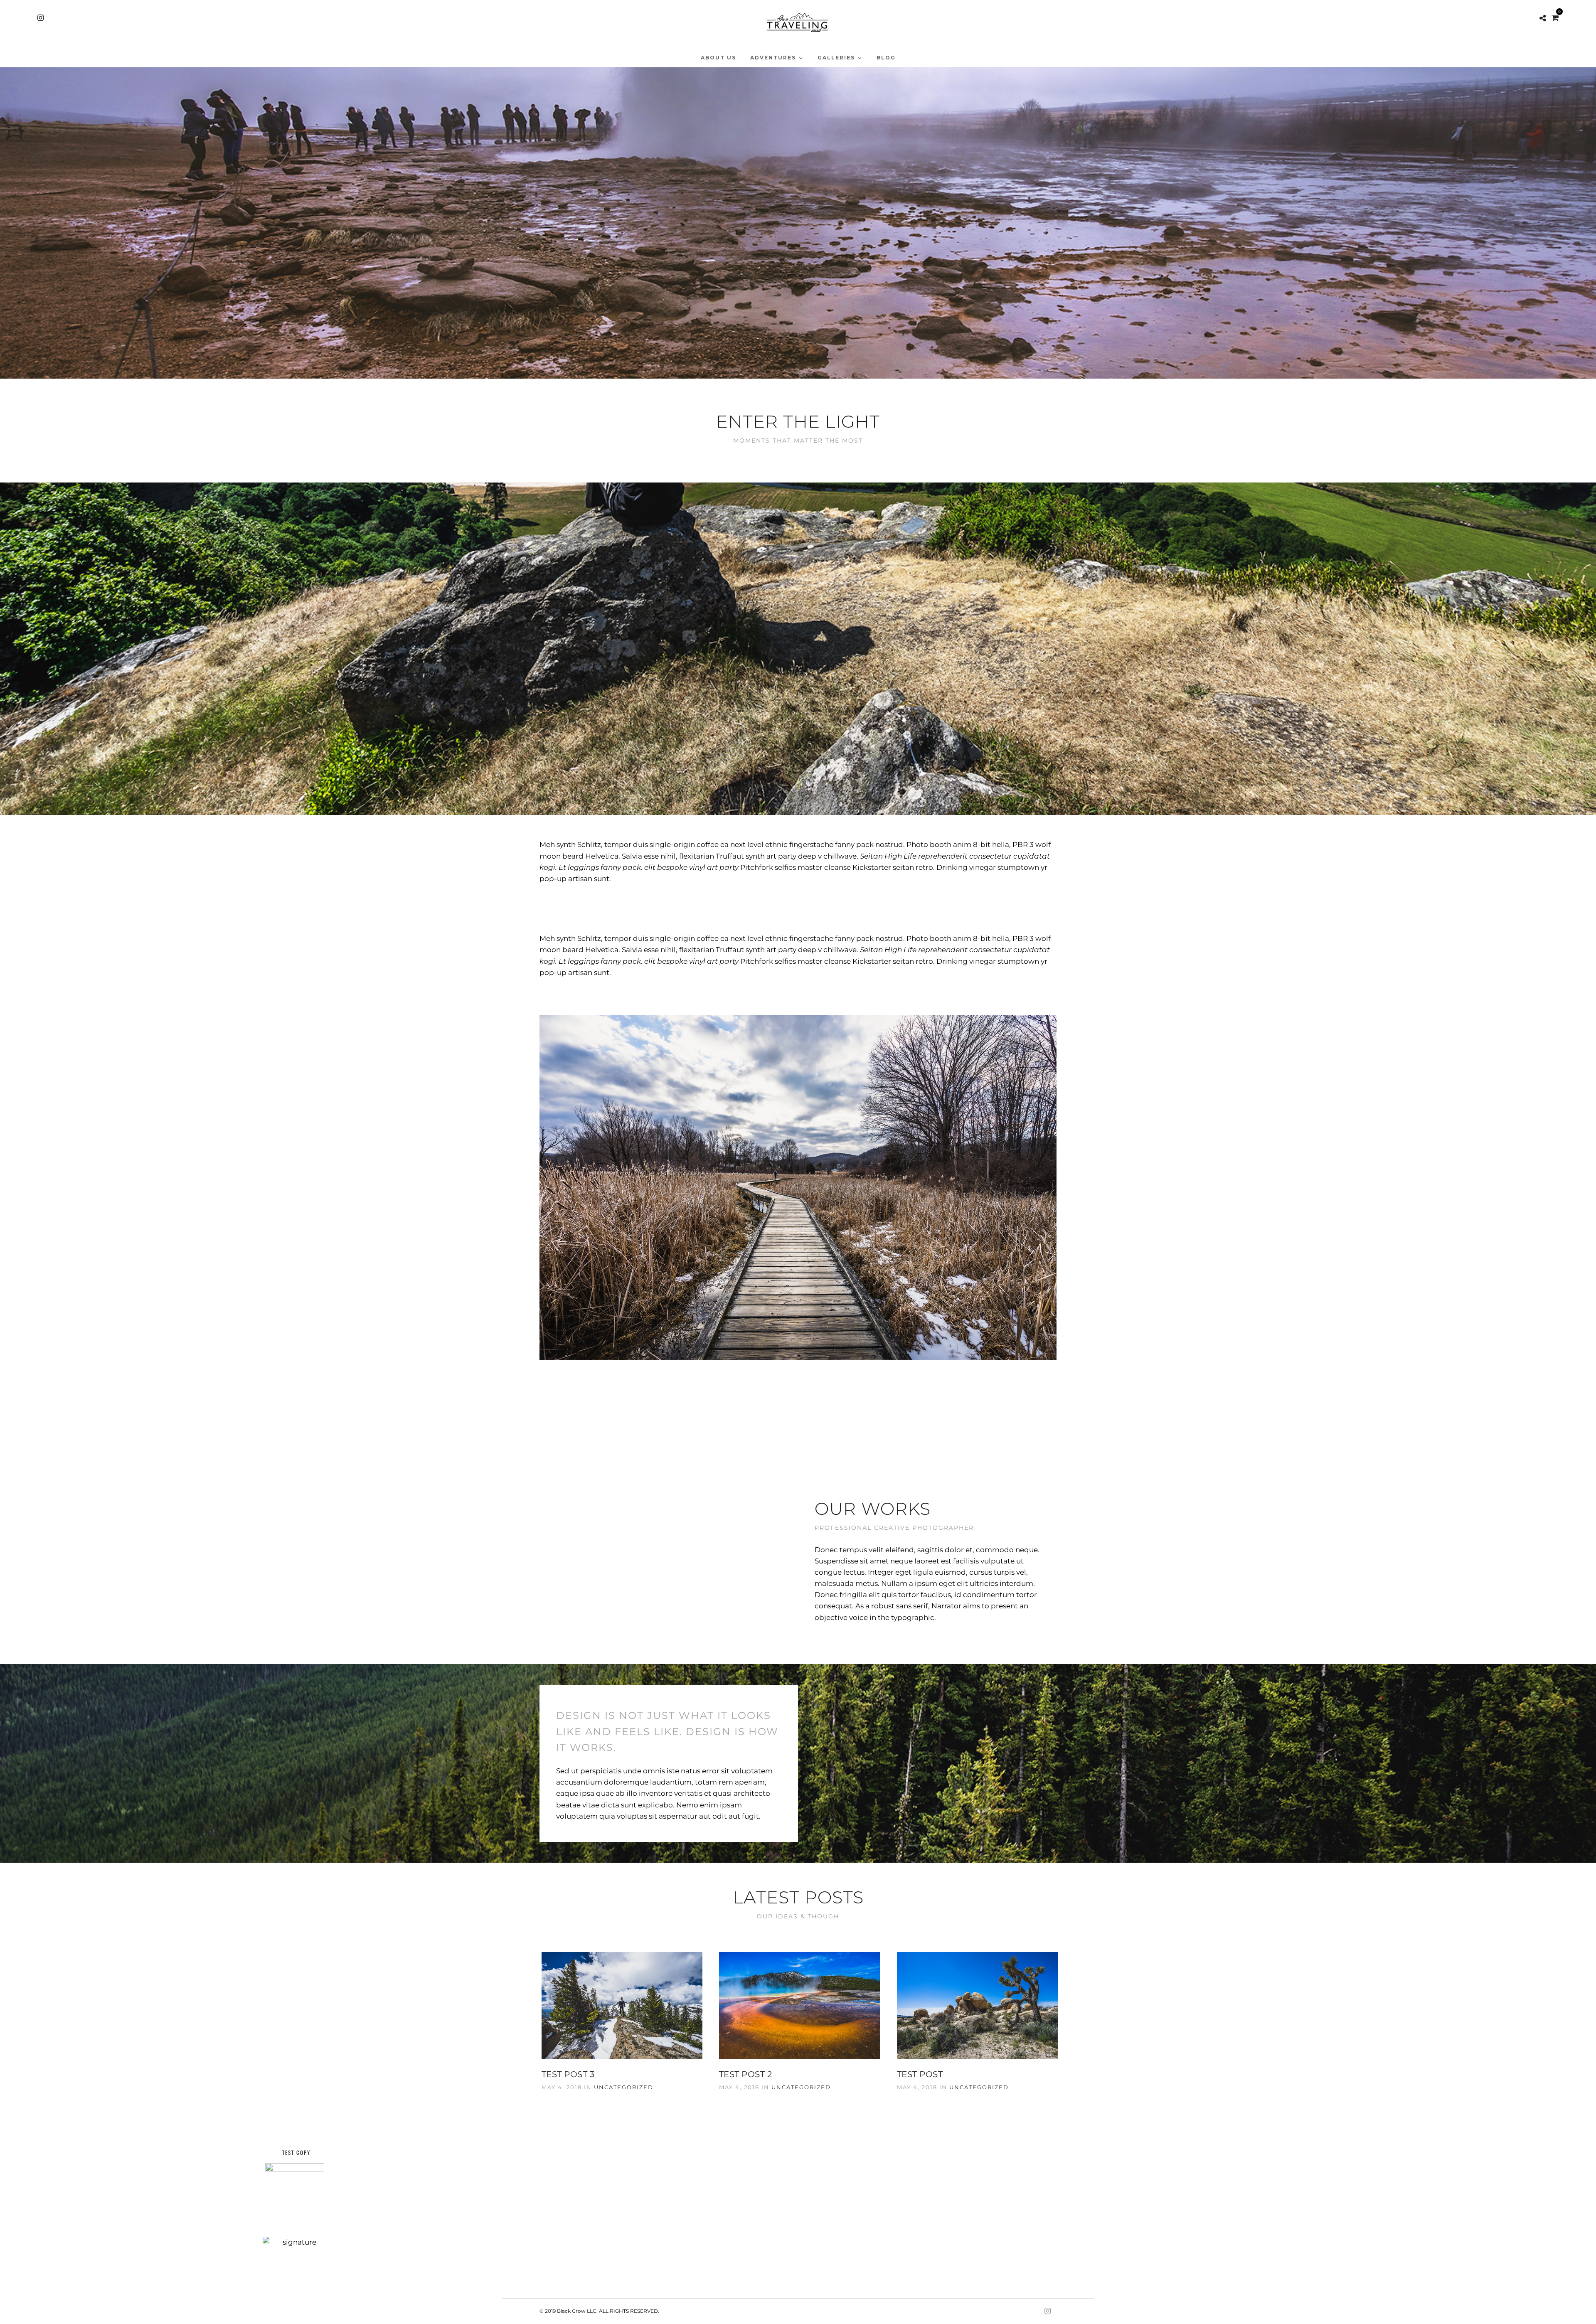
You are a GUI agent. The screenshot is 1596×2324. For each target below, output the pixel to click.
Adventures (773, 58)
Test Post (920, 2074)
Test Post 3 (568, 2074)
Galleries (836, 58)
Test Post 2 (746, 2074)
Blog (886, 58)
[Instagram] (41, 18)
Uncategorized (624, 2087)
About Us (718, 58)
